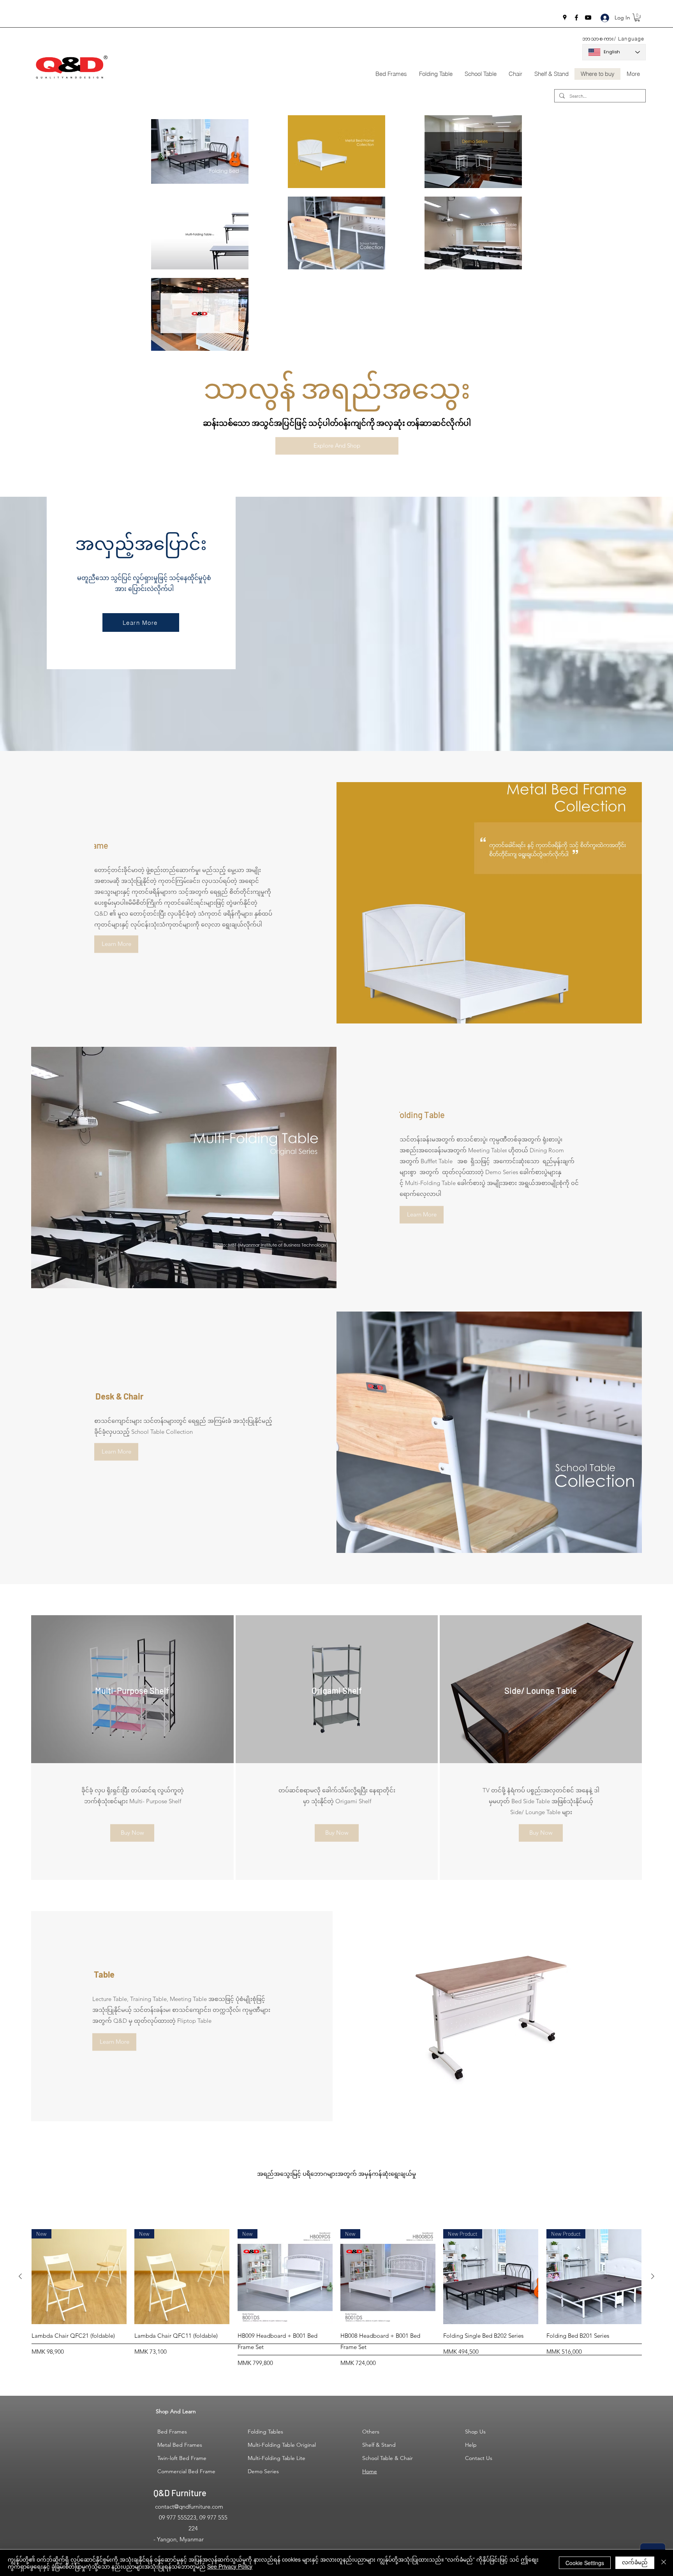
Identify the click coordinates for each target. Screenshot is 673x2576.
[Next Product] (653, 2276)
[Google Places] (565, 18)
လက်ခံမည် (635, 2562)
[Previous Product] (20, 2276)
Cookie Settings (585, 2563)
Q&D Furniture (180, 2493)
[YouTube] (588, 18)
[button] (637, 18)
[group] (336, 2298)
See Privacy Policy (230, 2566)
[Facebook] (576, 18)
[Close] (664, 2563)
